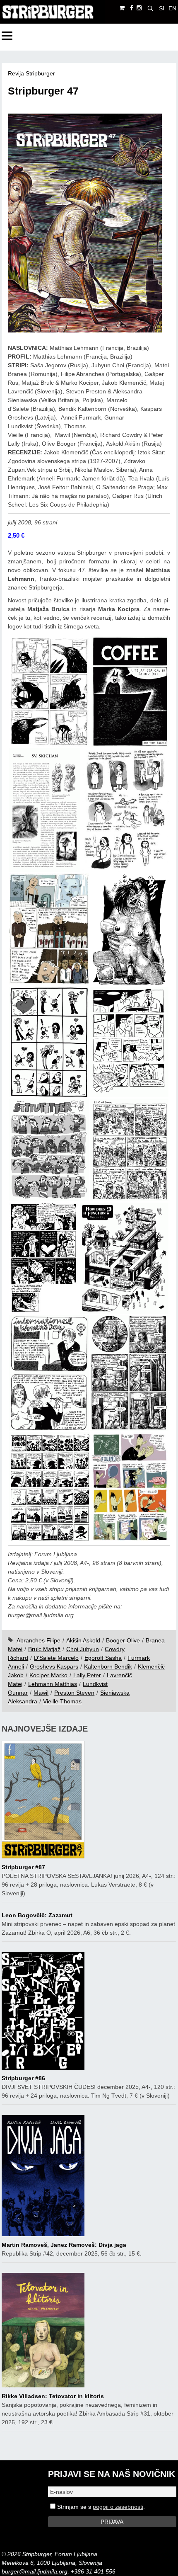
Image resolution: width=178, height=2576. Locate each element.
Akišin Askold (83, 1640)
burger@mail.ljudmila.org (35, 2571)
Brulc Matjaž (44, 1649)
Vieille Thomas (62, 1701)
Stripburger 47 (43, 91)
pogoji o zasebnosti (118, 2507)
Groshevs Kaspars (54, 1666)
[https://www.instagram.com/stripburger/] (139, 8)
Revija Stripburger (31, 73)
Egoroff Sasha (103, 1658)
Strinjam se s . (100, 2507)
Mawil (41, 1693)
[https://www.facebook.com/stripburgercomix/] (132, 8)
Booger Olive (123, 1640)
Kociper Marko (48, 1675)
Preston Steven (74, 1693)
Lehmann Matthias (53, 1684)
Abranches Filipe (38, 1640)
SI (162, 8)
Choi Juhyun (83, 1649)
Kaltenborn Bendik (108, 1666)
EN (172, 8)
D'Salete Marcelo (56, 1658)
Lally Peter (87, 1675)
